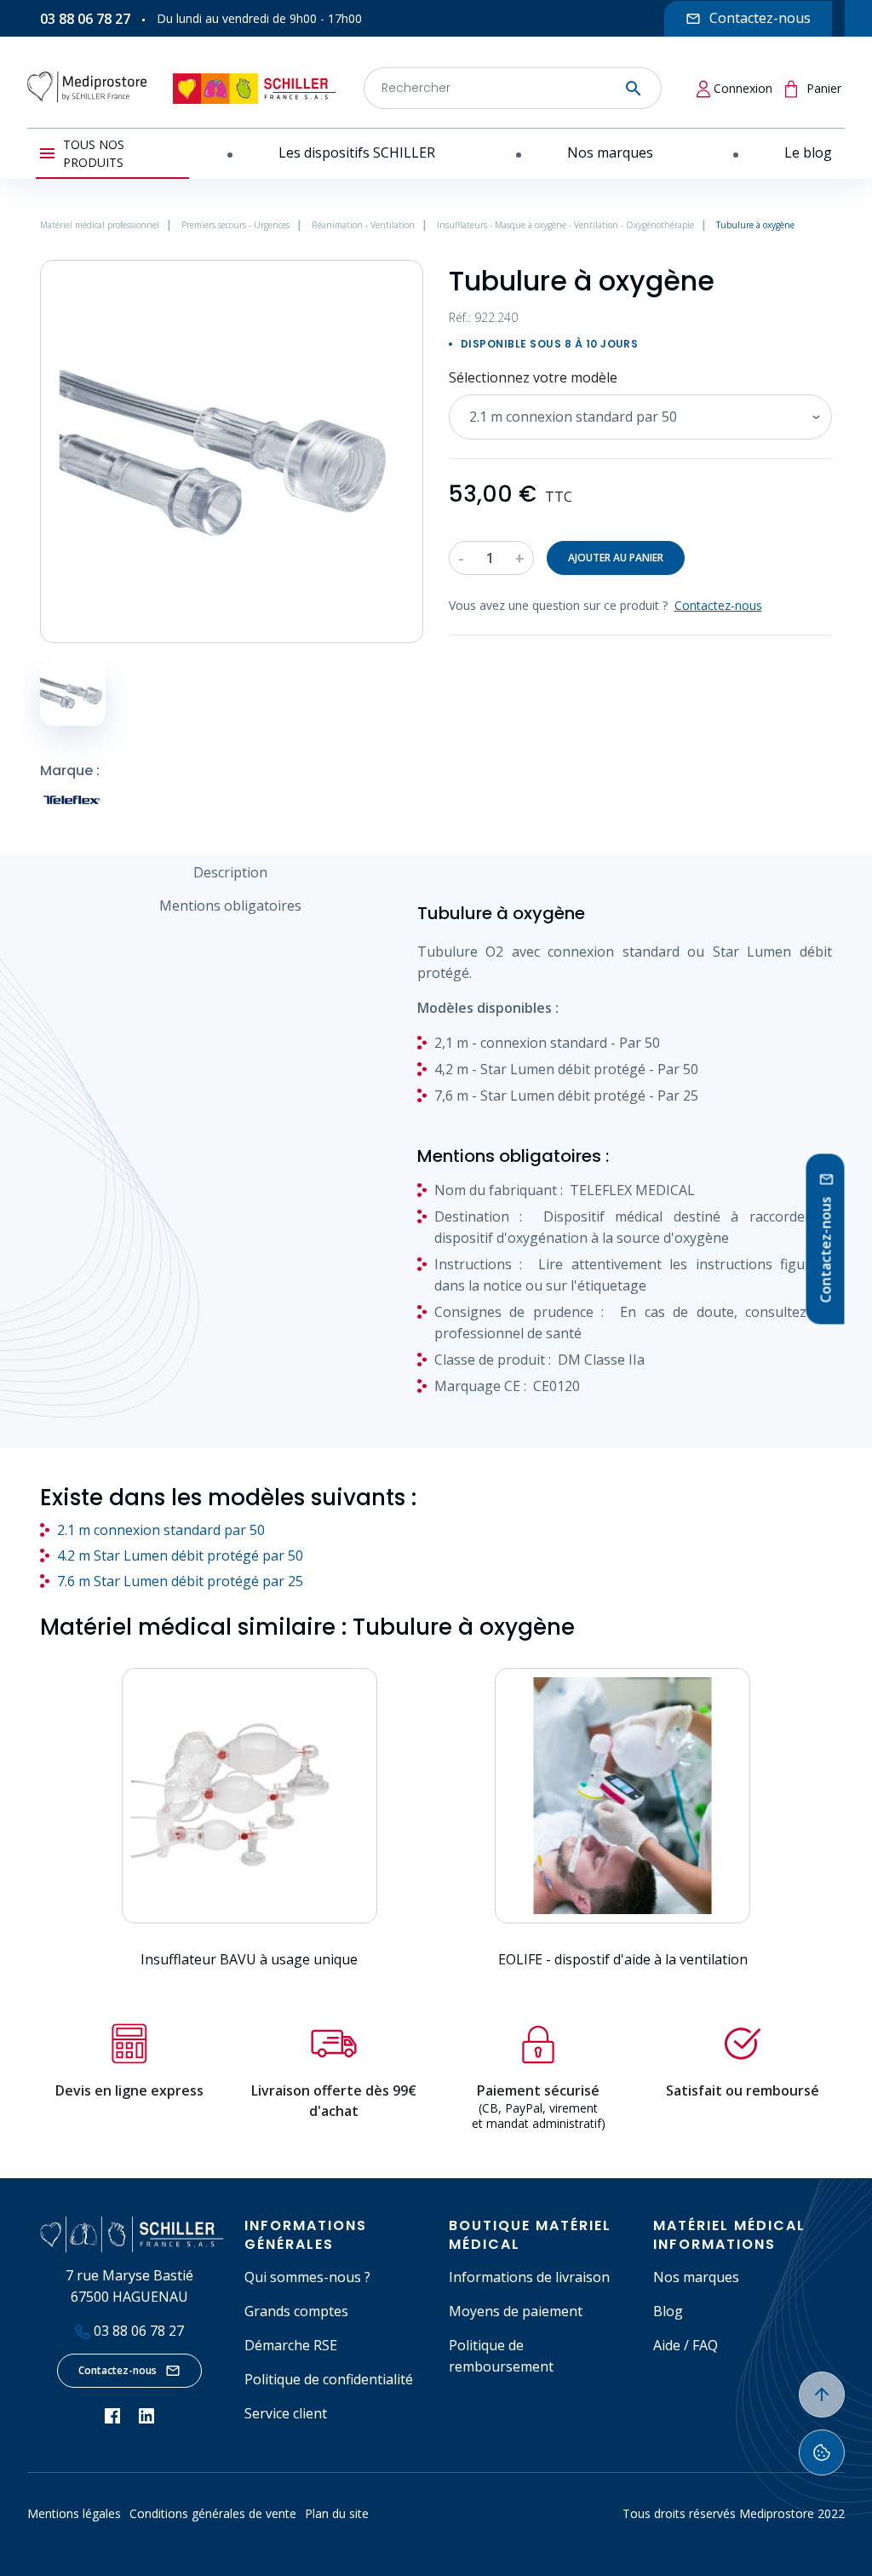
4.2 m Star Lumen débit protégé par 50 (180, 1555)
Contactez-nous (118, 2370)
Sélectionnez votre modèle (533, 377)
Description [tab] (230, 872)
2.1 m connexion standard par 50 (161, 1530)
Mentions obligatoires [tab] (230, 906)
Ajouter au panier (616, 558)
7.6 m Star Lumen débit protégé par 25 (180, 1581)
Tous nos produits (94, 153)
